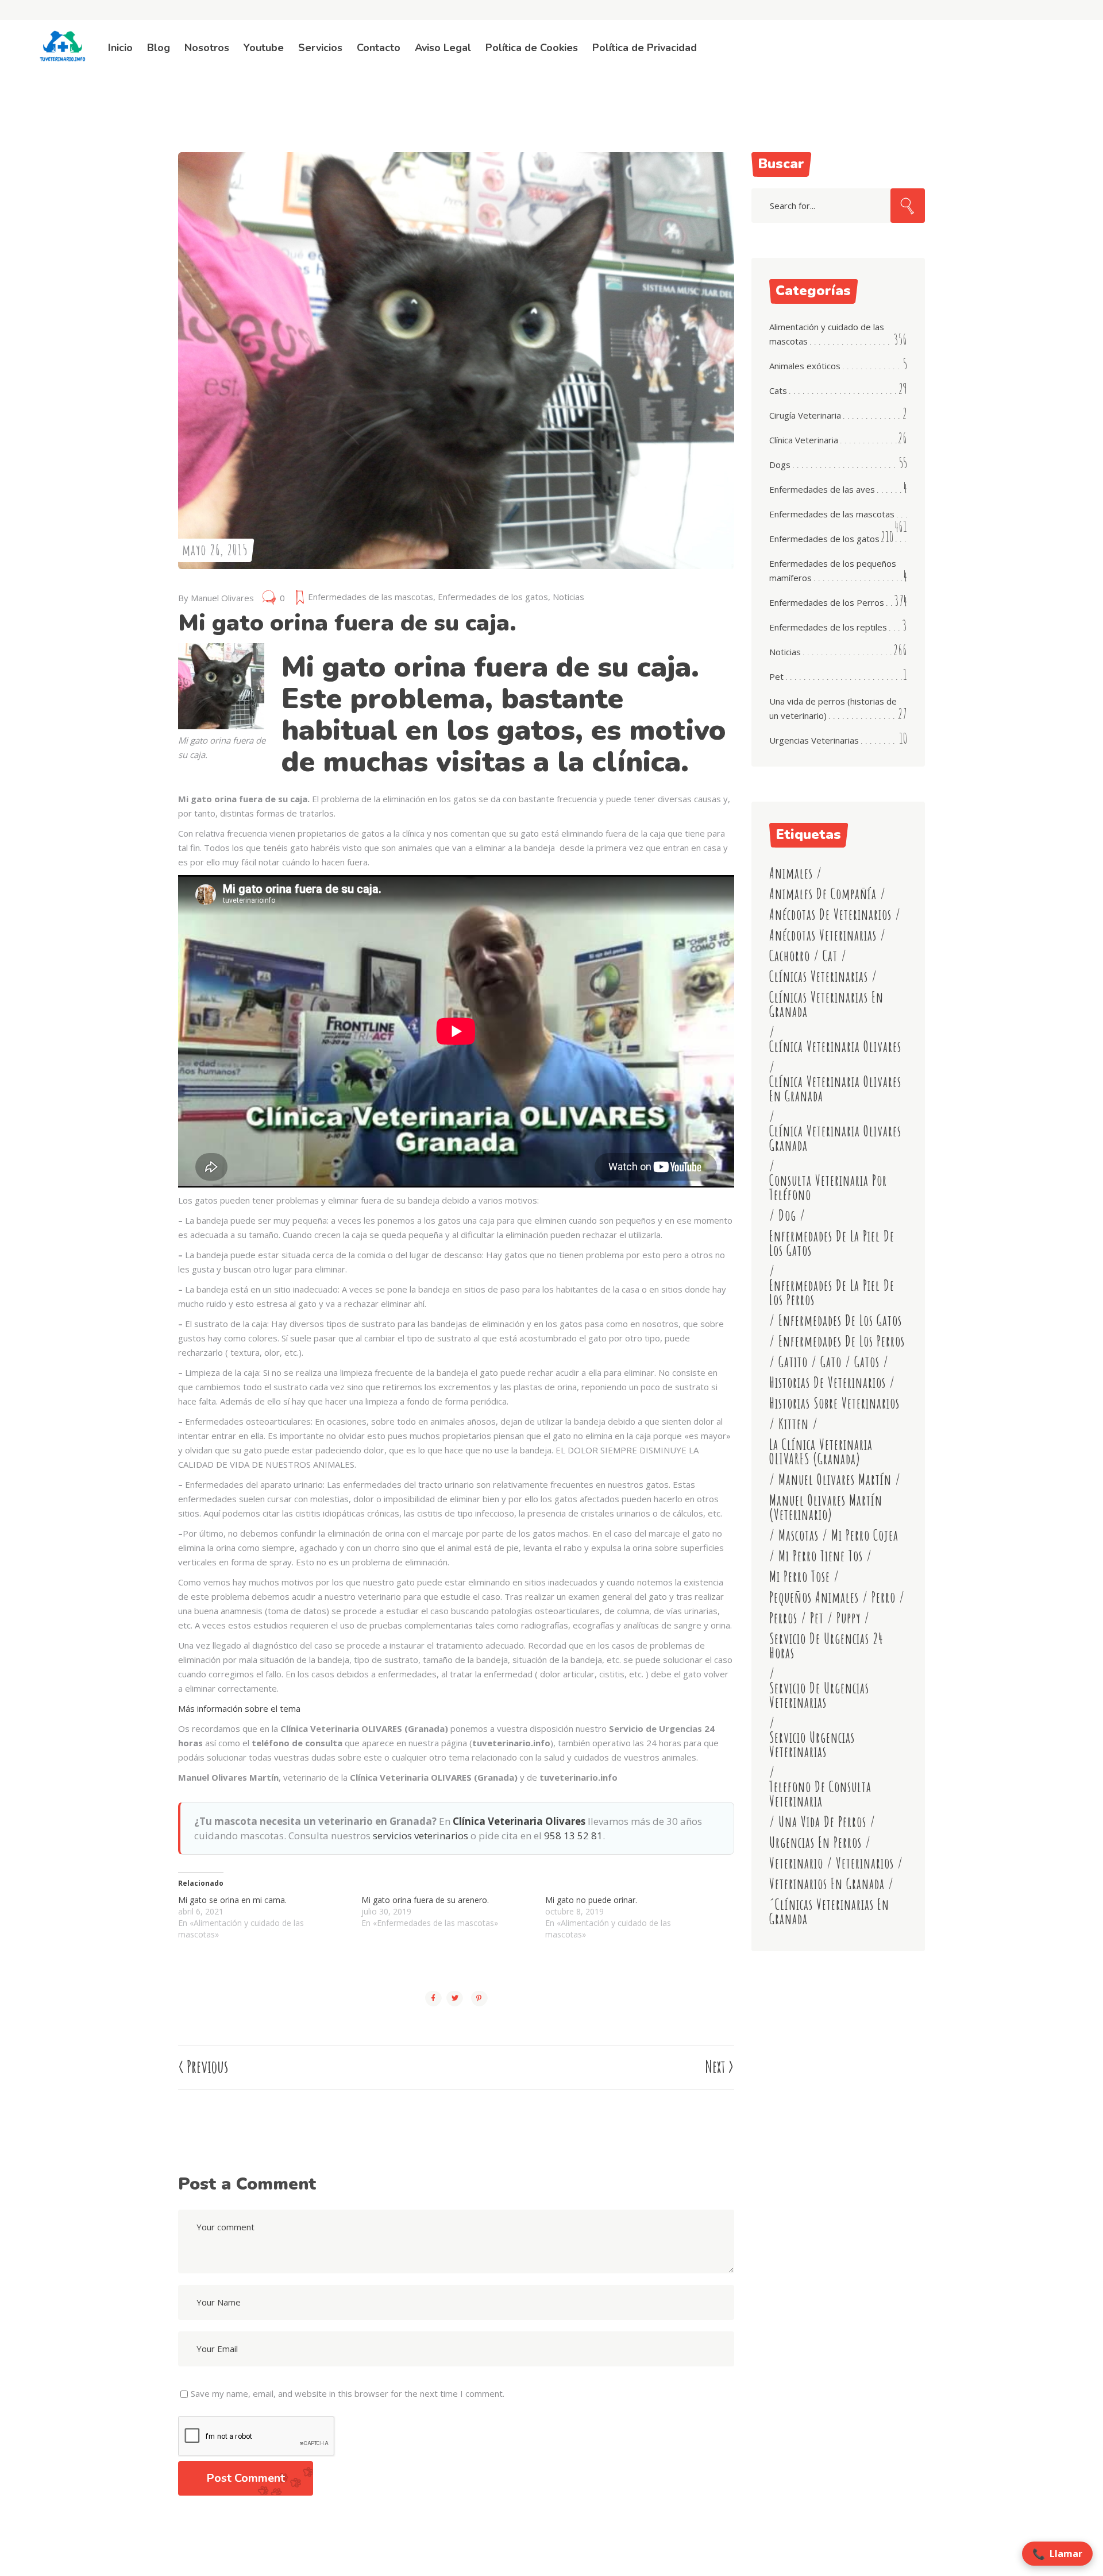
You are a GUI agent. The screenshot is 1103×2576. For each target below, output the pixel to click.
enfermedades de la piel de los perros (832, 1293)
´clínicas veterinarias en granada (829, 1912)
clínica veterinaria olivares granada (835, 1138)
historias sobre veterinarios (834, 1403)
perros (783, 1618)
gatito (793, 1362)
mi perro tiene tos (821, 1556)
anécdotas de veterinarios (830, 914)
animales (791, 873)
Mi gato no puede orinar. (591, 1900)
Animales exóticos (805, 366)
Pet (776, 676)
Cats (778, 390)
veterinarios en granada (827, 1884)
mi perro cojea (865, 1535)
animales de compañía (823, 894)
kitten (794, 1424)
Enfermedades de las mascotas (371, 597)
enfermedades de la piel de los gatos (832, 1243)
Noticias (568, 597)
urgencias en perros (815, 1842)
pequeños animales (814, 1597)
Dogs (780, 465)
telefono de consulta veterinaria (820, 1794)
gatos (867, 1362)
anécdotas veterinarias (823, 935)
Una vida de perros (822, 1822)
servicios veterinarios (421, 1836)
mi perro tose (800, 1577)
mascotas (799, 1535)
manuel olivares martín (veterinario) (826, 1507)
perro (884, 1597)
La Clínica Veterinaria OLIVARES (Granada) (821, 1452)
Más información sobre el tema (239, 1708)
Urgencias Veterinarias (814, 740)
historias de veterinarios (828, 1382)
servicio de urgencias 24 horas (826, 1646)
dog (787, 1215)
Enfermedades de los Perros (827, 602)
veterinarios (865, 1863)
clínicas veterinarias (819, 976)
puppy (849, 1618)
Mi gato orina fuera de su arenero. (425, 1900)
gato (831, 1362)
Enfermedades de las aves (822, 489)
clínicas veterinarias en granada (826, 1004)
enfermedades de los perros (842, 1341)
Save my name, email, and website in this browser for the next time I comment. (348, 2393)
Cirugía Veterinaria (805, 415)
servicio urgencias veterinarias (812, 1745)
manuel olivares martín (835, 1480)
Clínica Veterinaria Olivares (519, 1821)
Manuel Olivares (222, 598)
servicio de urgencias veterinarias (819, 1695)
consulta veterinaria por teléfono (828, 1188)
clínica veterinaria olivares (835, 1047)
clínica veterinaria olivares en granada (835, 1089)
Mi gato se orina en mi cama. (232, 1900)
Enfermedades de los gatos (493, 597)
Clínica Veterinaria (804, 440)
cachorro (790, 956)
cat (830, 956)
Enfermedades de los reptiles (828, 627)
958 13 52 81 (573, 1836)
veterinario (796, 1863)
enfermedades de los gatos (840, 1320)
